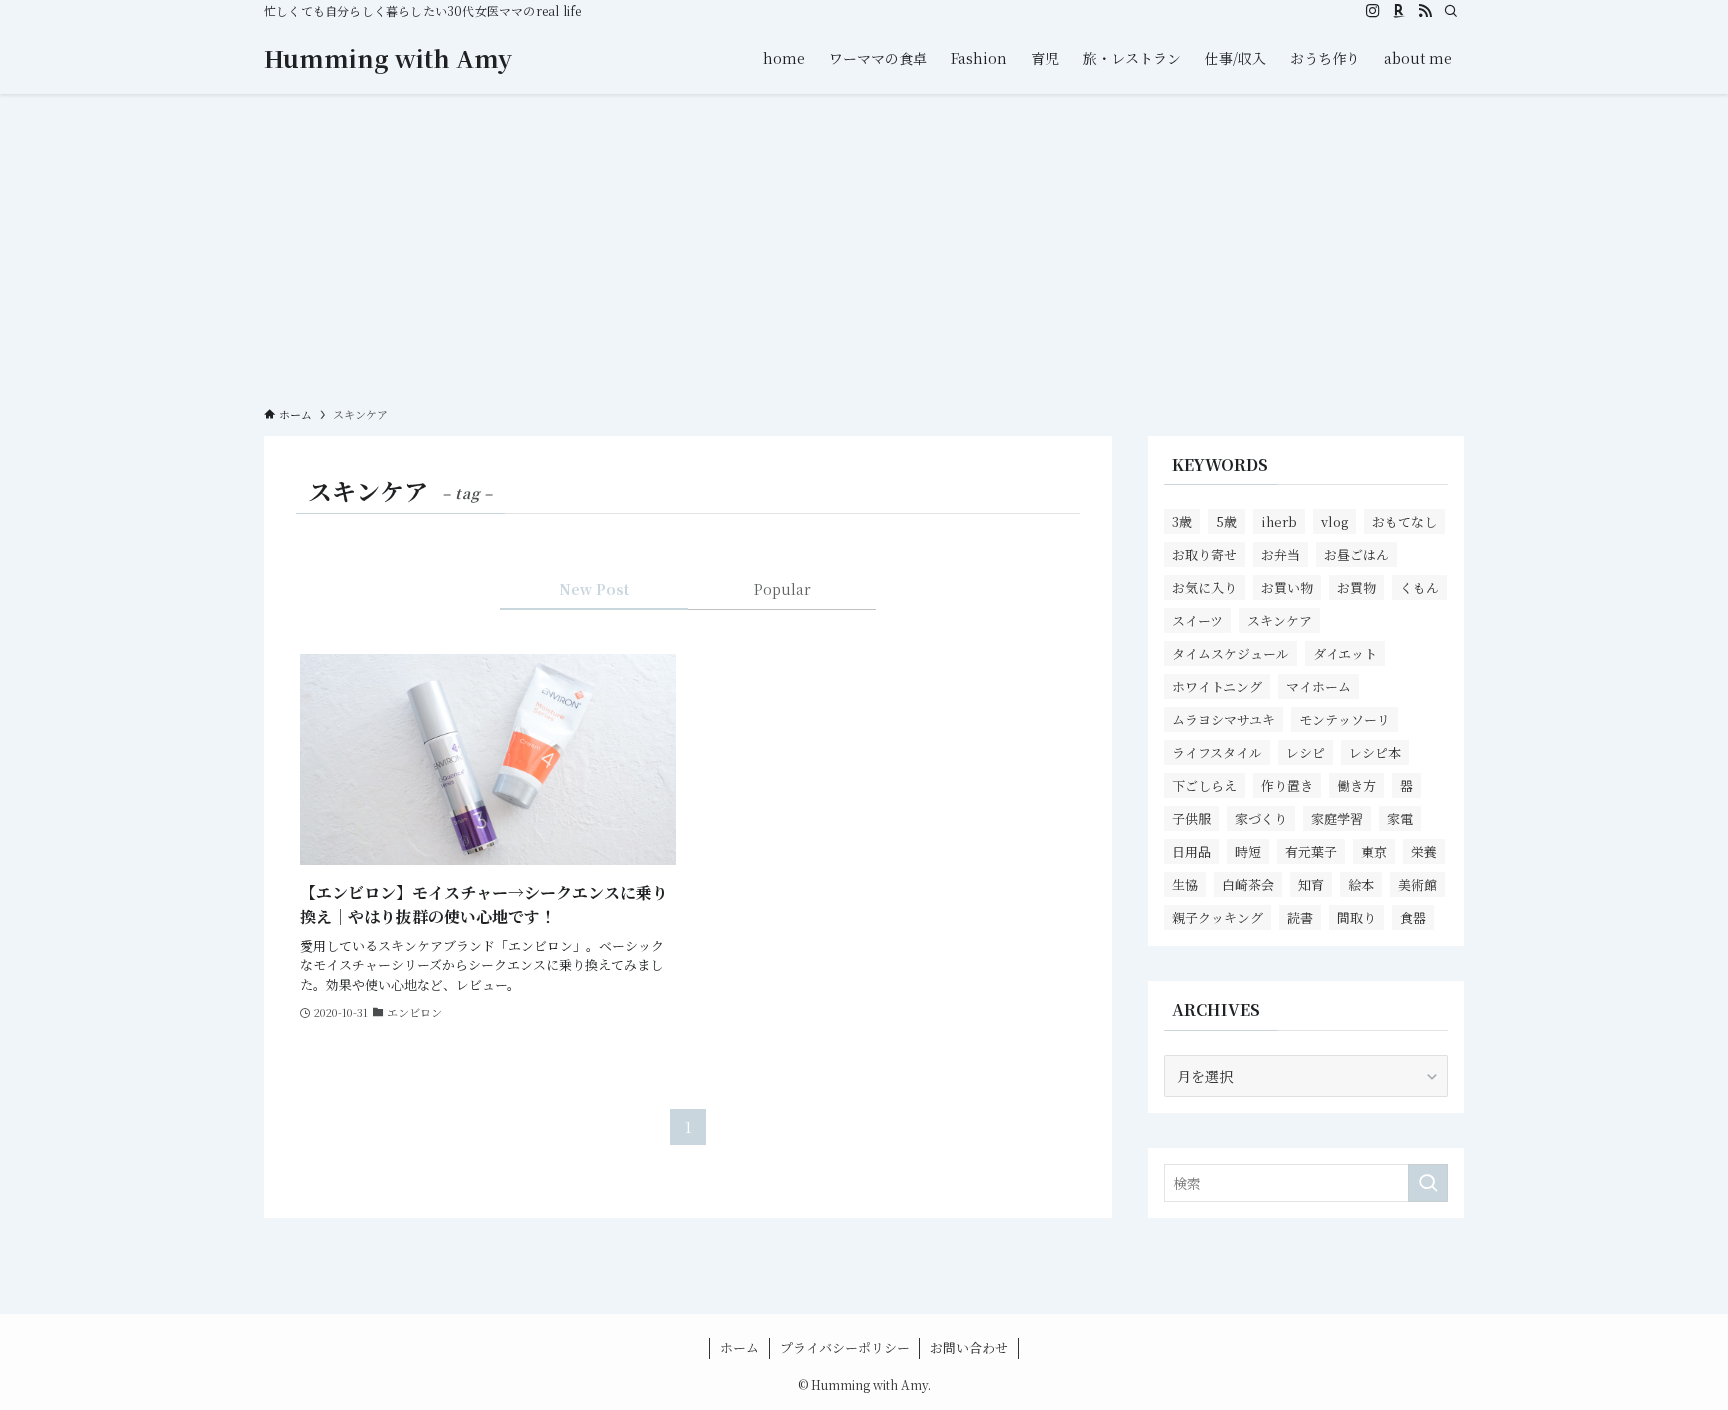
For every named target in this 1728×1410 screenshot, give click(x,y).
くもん (1419, 587)
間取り (1356, 917)
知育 (1311, 884)
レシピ (1305, 752)
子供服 (1191, 818)
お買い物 (1287, 587)
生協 (1185, 884)
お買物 (1356, 587)
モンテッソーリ (1344, 719)
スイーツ (1197, 620)
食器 (1413, 917)
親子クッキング (1217, 917)
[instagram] (1373, 11)
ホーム (739, 1347)
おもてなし (1404, 521)
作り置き (1287, 785)
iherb (1279, 521)
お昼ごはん (1356, 554)
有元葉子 (1311, 851)
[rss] (1425, 11)
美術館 (1417, 884)
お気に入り (1204, 587)
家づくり (1261, 818)
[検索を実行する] (1428, 1183)
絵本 (1361, 884)
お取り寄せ (1204, 554)
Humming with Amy (388, 58)
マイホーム (1318, 686)
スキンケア (1279, 620)
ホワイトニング (1217, 686)
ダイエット (1345, 653)
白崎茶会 (1248, 884)
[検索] (1451, 11)
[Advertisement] (864, 244)
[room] (1399, 11)
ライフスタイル (1217, 752)
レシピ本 (1375, 752)
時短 (1248, 851)
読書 (1300, 917)
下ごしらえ (1204, 785)
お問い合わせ (969, 1347)
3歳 (1182, 521)
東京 (1374, 851)
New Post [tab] (594, 589)
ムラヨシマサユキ (1223, 719)
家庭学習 (1337, 818)
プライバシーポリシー (845, 1347)
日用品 (1191, 851)
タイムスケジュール (1230, 653)
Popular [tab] (782, 589)
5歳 (1226, 521)
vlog (1334, 521)
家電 (1400, 818)
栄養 (1424, 851)
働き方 (1356, 785)
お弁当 (1280, 554)
